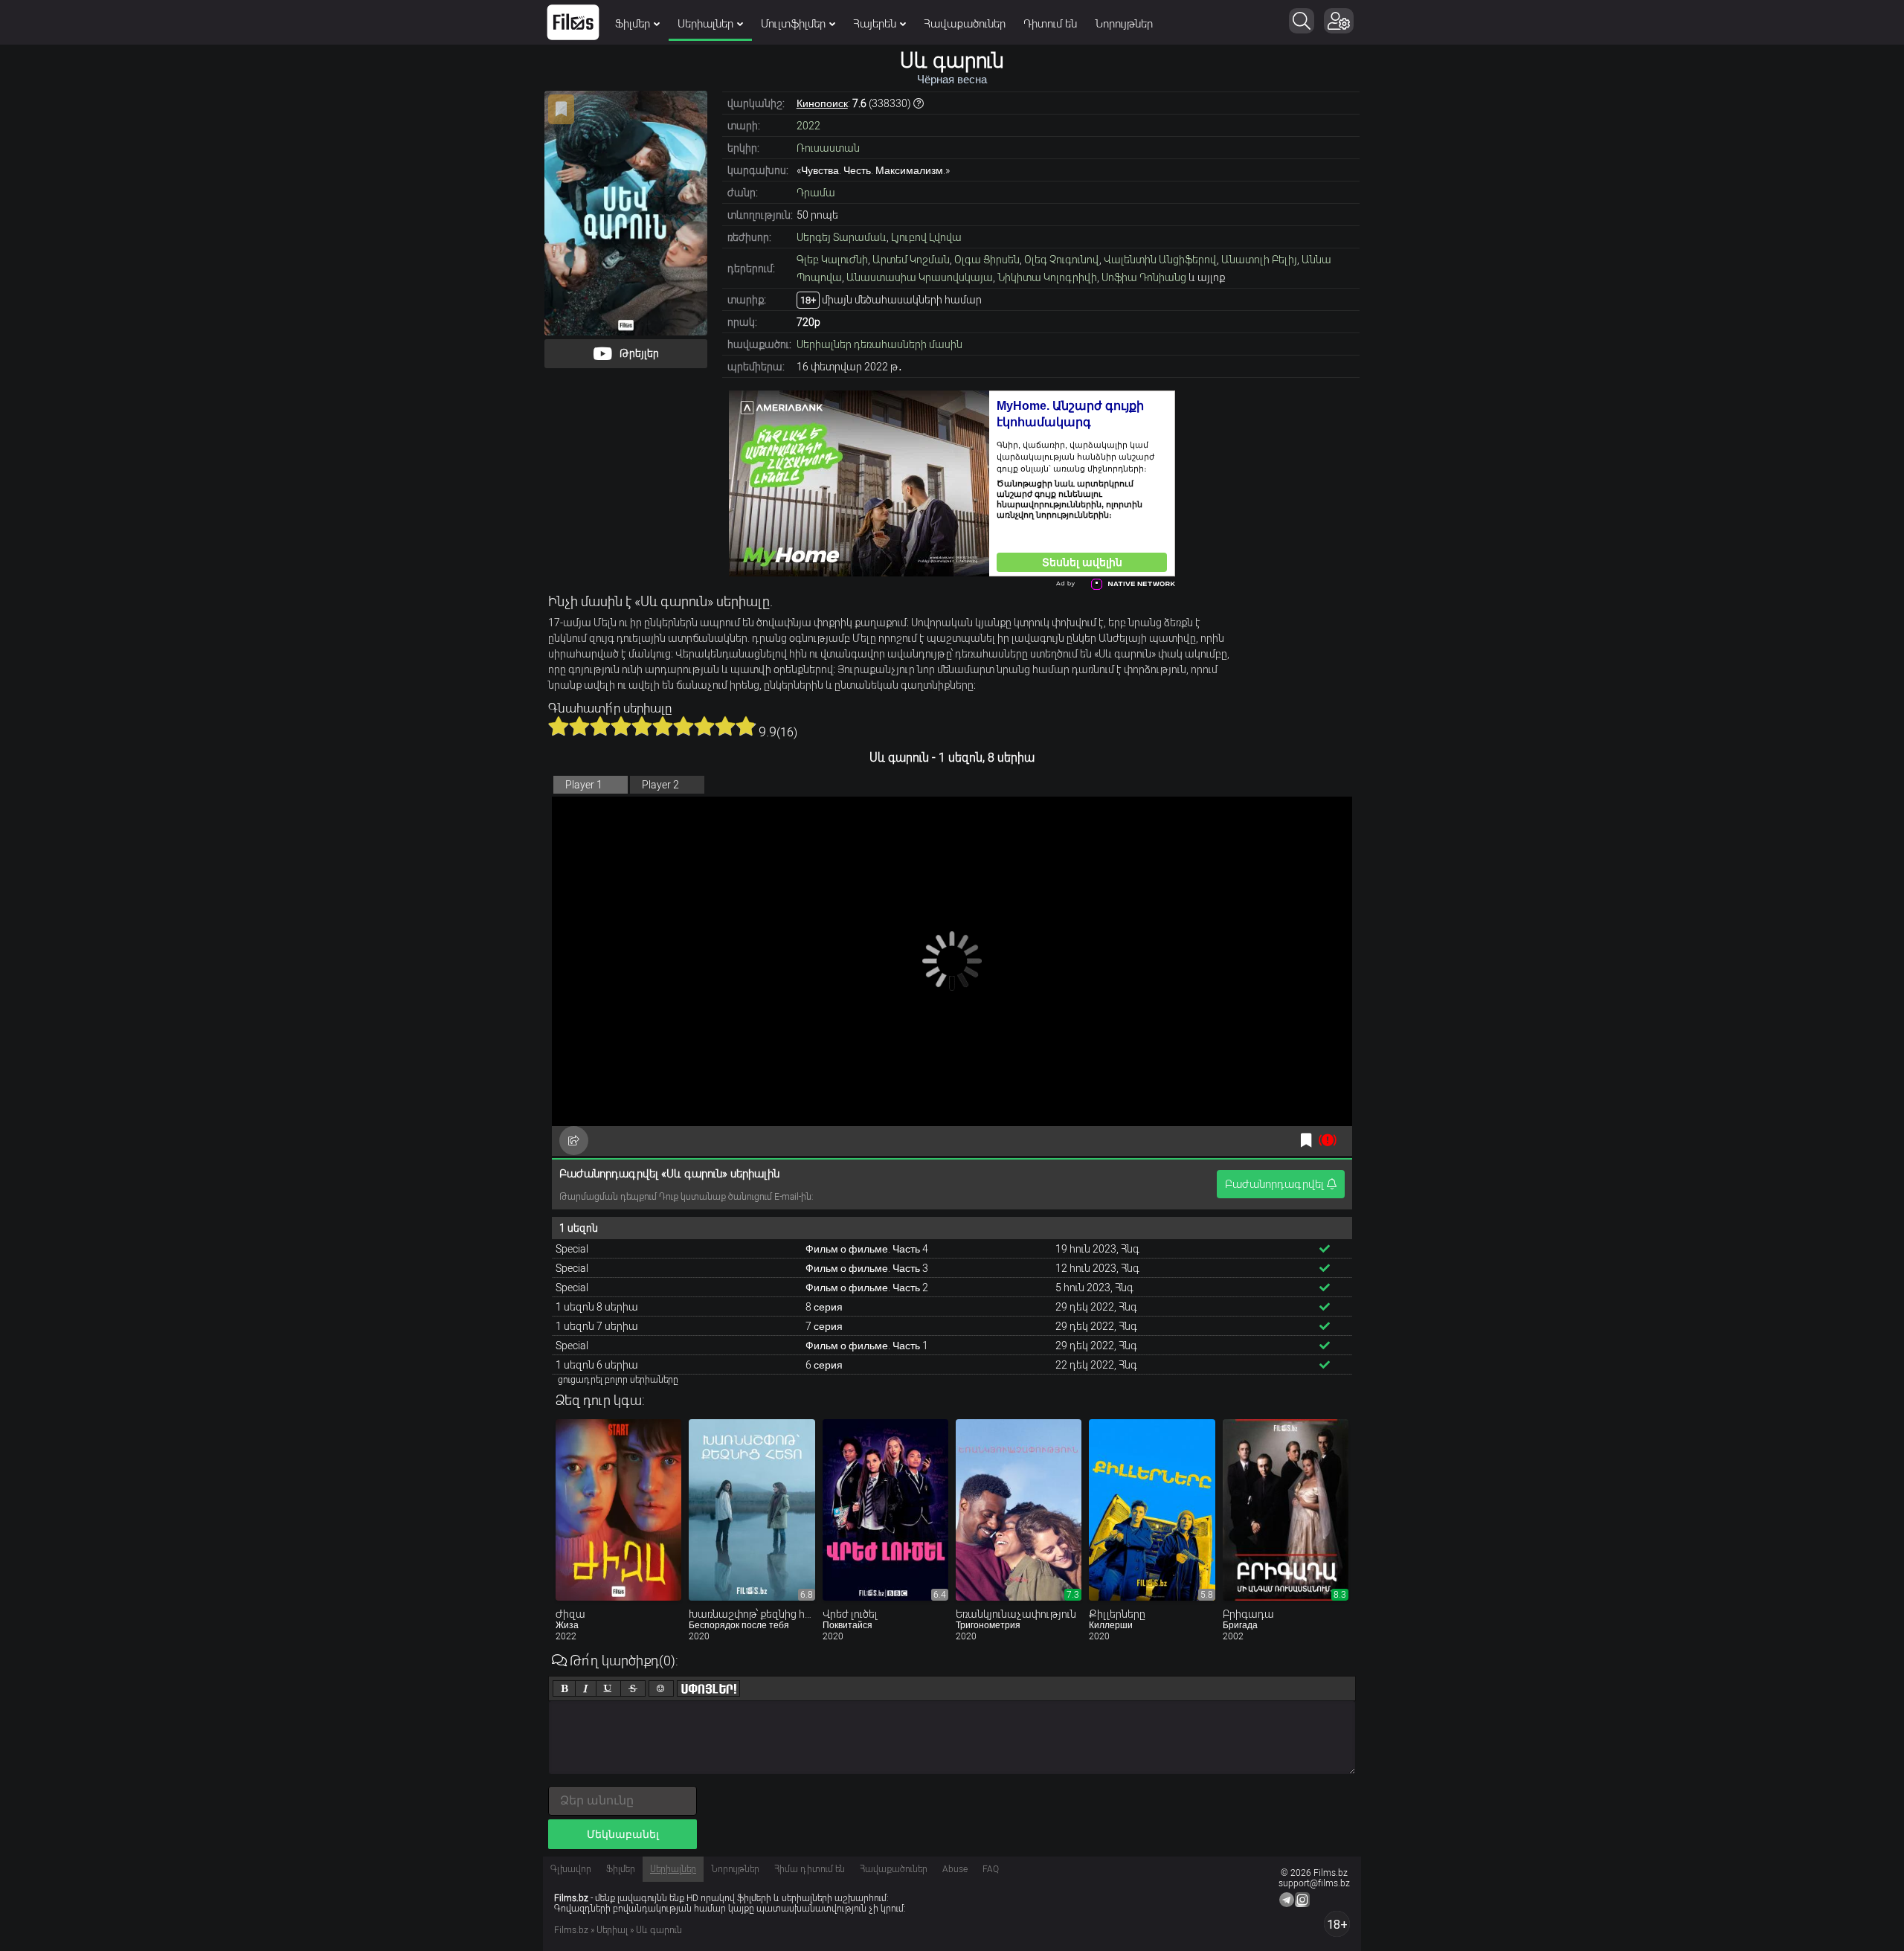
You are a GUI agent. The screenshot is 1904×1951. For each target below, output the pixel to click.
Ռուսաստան (828, 148)
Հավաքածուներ (965, 24)
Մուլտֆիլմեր (793, 24)
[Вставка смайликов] (661, 1688)
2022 (808, 126)
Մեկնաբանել (623, 1834)
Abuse (955, 1869)
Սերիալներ (705, 24)
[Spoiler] (708, 1688)
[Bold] (564, 1688)
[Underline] (608, 1688)
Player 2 (660, 785)
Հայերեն (875, 24)
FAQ (991, 1869)
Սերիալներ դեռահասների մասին (879, 344)
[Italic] (586, 1688)
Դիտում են (1050, 24)
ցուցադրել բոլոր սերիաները (618, 1380)
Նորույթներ (1124, 24)
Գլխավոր (571, 1869)
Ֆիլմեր (633, 24)
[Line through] (633, 1688)
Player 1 (584, 785)
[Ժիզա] (618, 1510)
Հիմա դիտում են (810, 1869)
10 (746, 726)
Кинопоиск (822, 103)
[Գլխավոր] (573, 22)
